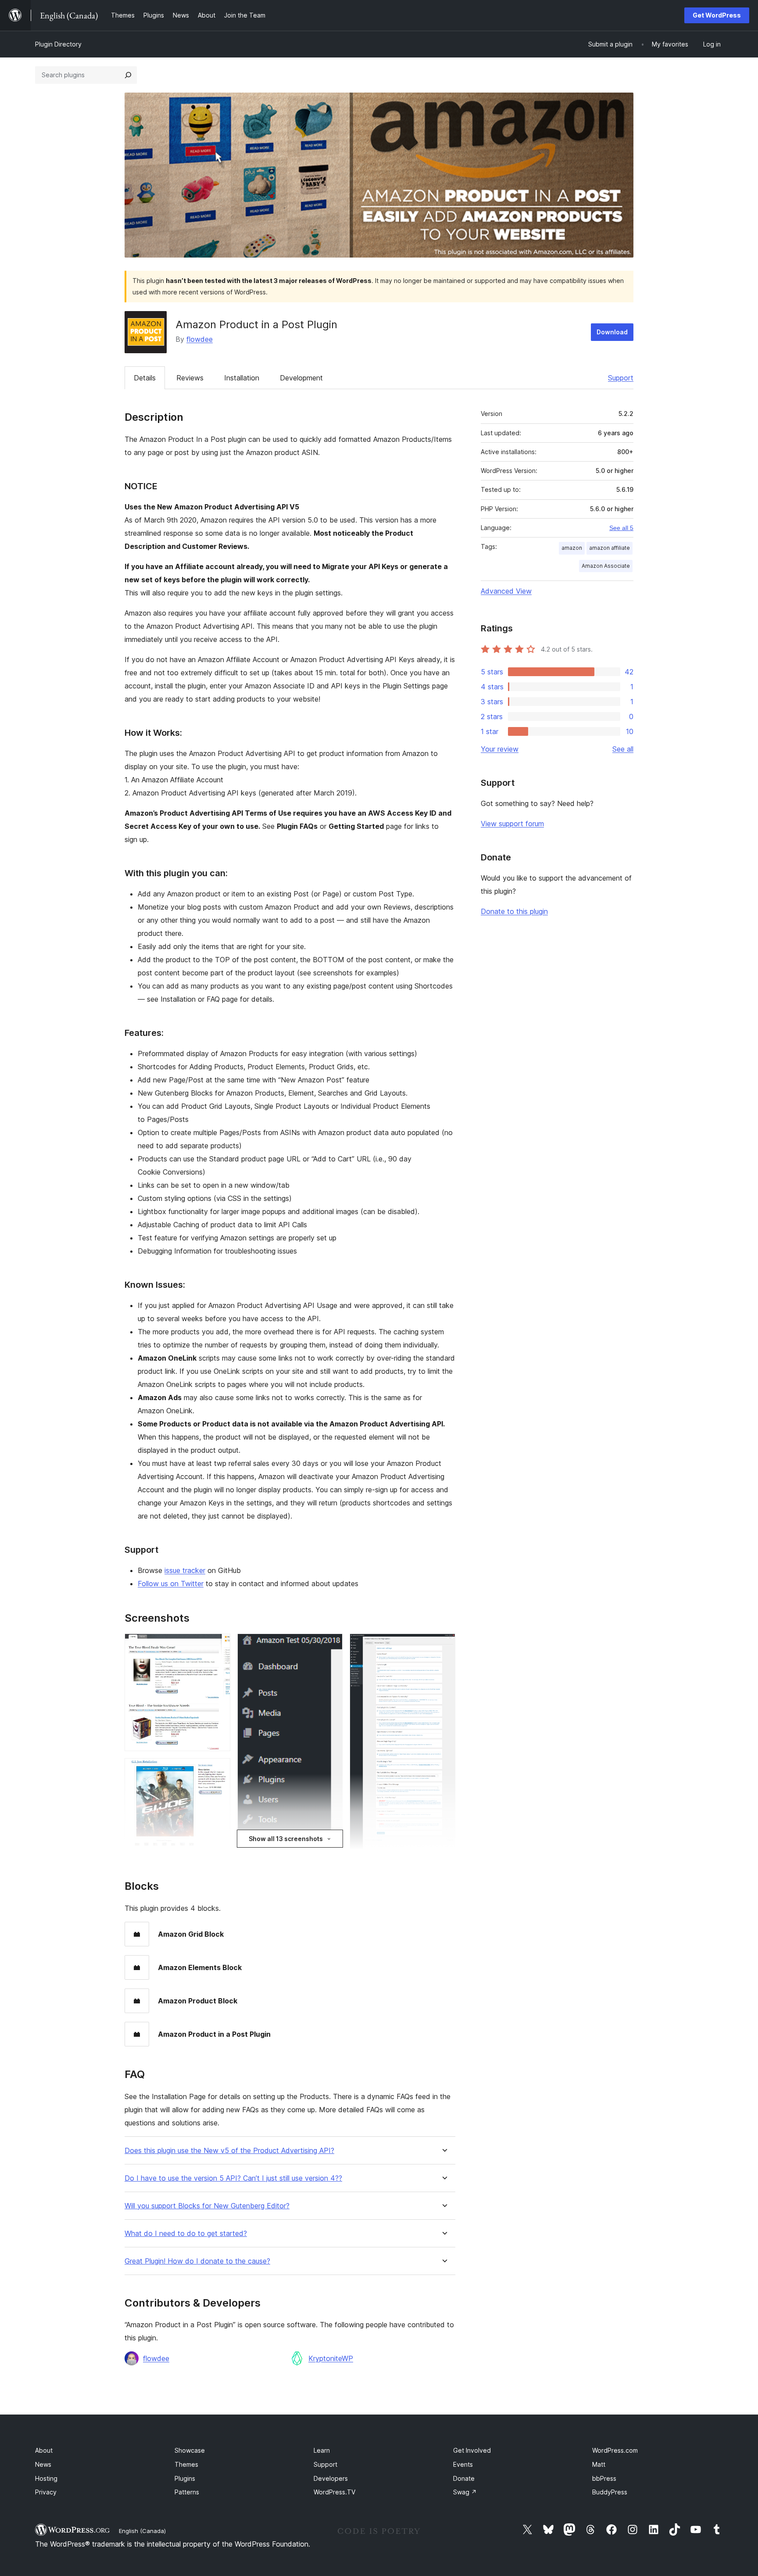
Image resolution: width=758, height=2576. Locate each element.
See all (623, 749)
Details (145, 378)
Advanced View (506, 591)
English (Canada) (142, 2531)
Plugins (185, 2478)
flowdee (200, 339)
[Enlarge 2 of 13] (218, 1770)
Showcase (190, 2450)
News (43, 2464)
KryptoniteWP (331, 2358)
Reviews (190, 378)
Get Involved (472, 2450)
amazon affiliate (610, 548)
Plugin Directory (58, 44)
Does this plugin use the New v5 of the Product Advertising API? (229, 2151)
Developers (331, 2478)
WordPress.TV (334, 2492)
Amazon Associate (606, 566)
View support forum (512, 824)
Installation (242, 378)
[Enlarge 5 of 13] (331, 1645)
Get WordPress (717, 15)
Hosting (46, 2478)
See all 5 (621, 528)
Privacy (46, 2492)
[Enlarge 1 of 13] (218, 1645)
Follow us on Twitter (171, 1584)
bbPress (604, 2478)
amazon (572, 548)
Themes (186, 2464)
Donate (464, 2478)
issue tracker (185, 1570)
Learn (322, 2450)
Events (463, 2464)
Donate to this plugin (514, 911)
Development (301, 378)
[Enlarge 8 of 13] (443, 1645)
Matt (599, 2464)
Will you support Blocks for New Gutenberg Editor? (207, 2206)
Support (621, 378)
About (44, 2450)
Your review (500, 749)
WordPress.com (615, 2450)
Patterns (187, 2492)
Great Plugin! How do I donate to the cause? (197, 2261)
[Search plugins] (128, 75)
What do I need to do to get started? (186, 2234)
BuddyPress (610, 2492)
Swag (465, 2492)
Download (612, 332)
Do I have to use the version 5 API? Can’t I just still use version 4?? (233, 2178)
